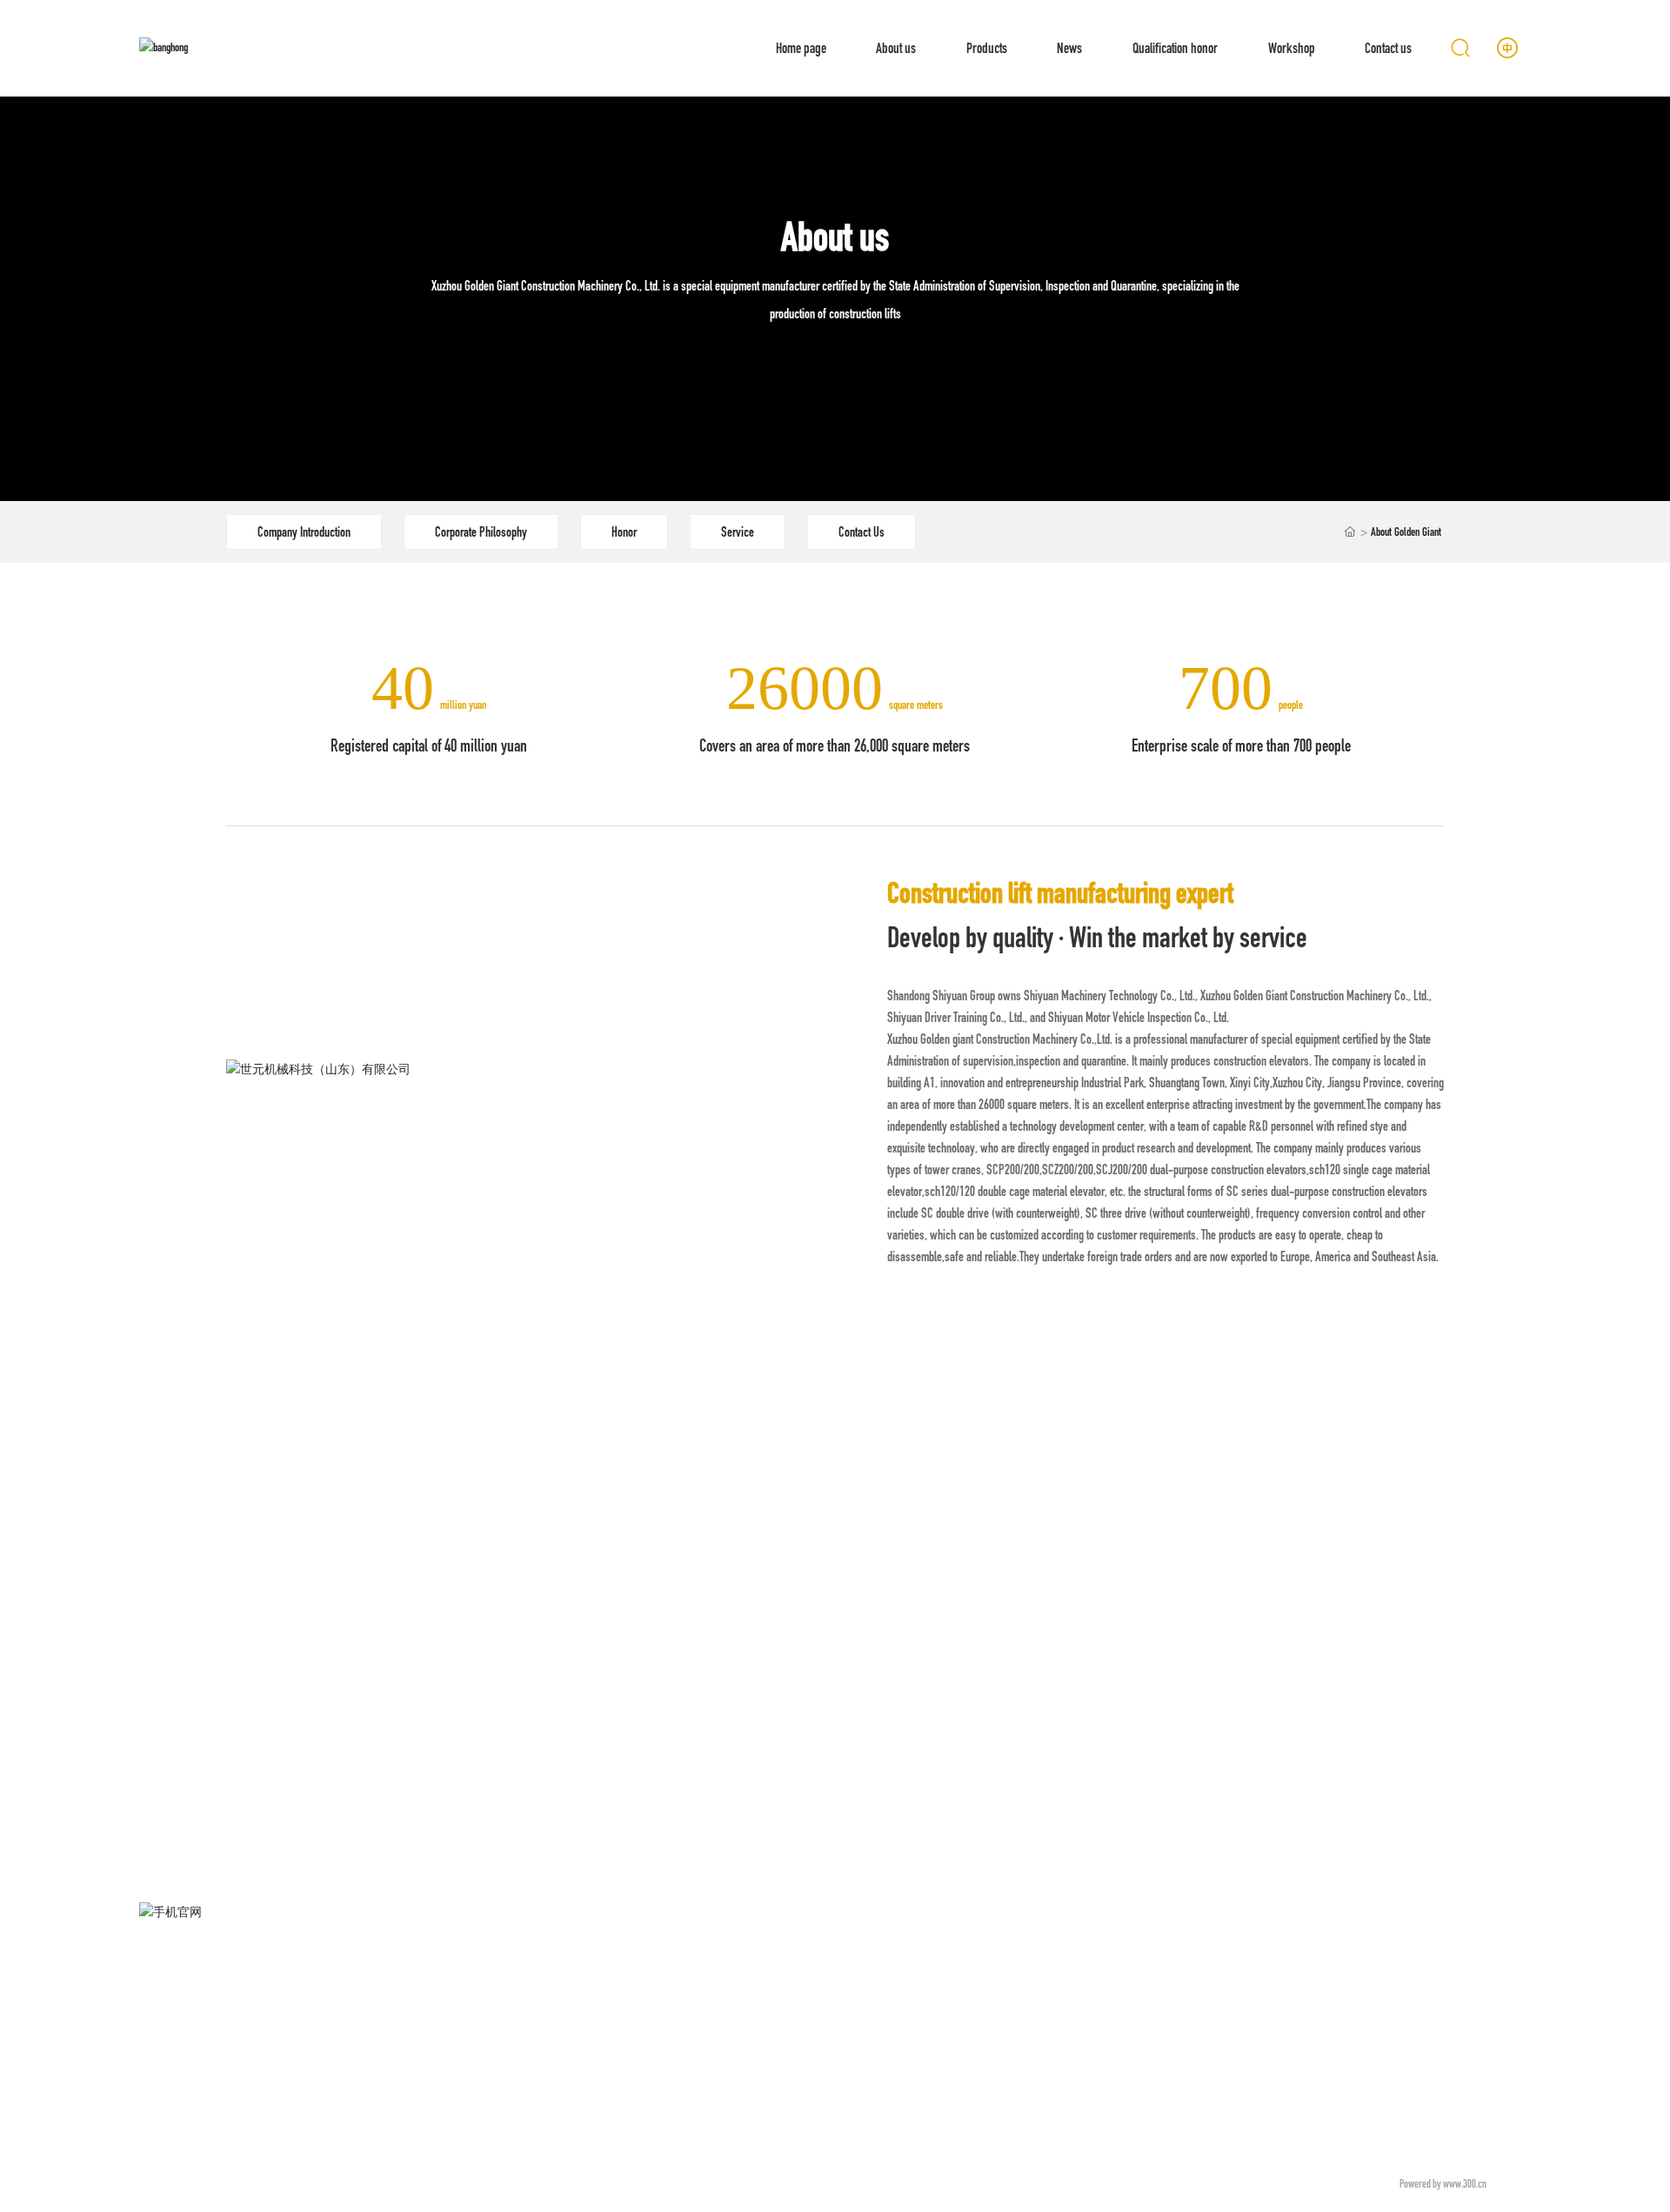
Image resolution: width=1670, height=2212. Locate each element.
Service (738, 532)
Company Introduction (304, 532)
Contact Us (862, 532)
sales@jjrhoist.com (1295, 1966)
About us (835, 237)
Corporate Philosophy (481, 532)
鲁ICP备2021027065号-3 (1323, 2184)
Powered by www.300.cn (1443, 2184)
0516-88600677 (1390, 1942)
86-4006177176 (1331, 1942)
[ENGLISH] (1507, 47)
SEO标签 (1513, 2184)
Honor (624, 532)
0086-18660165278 (1309, 1918)
